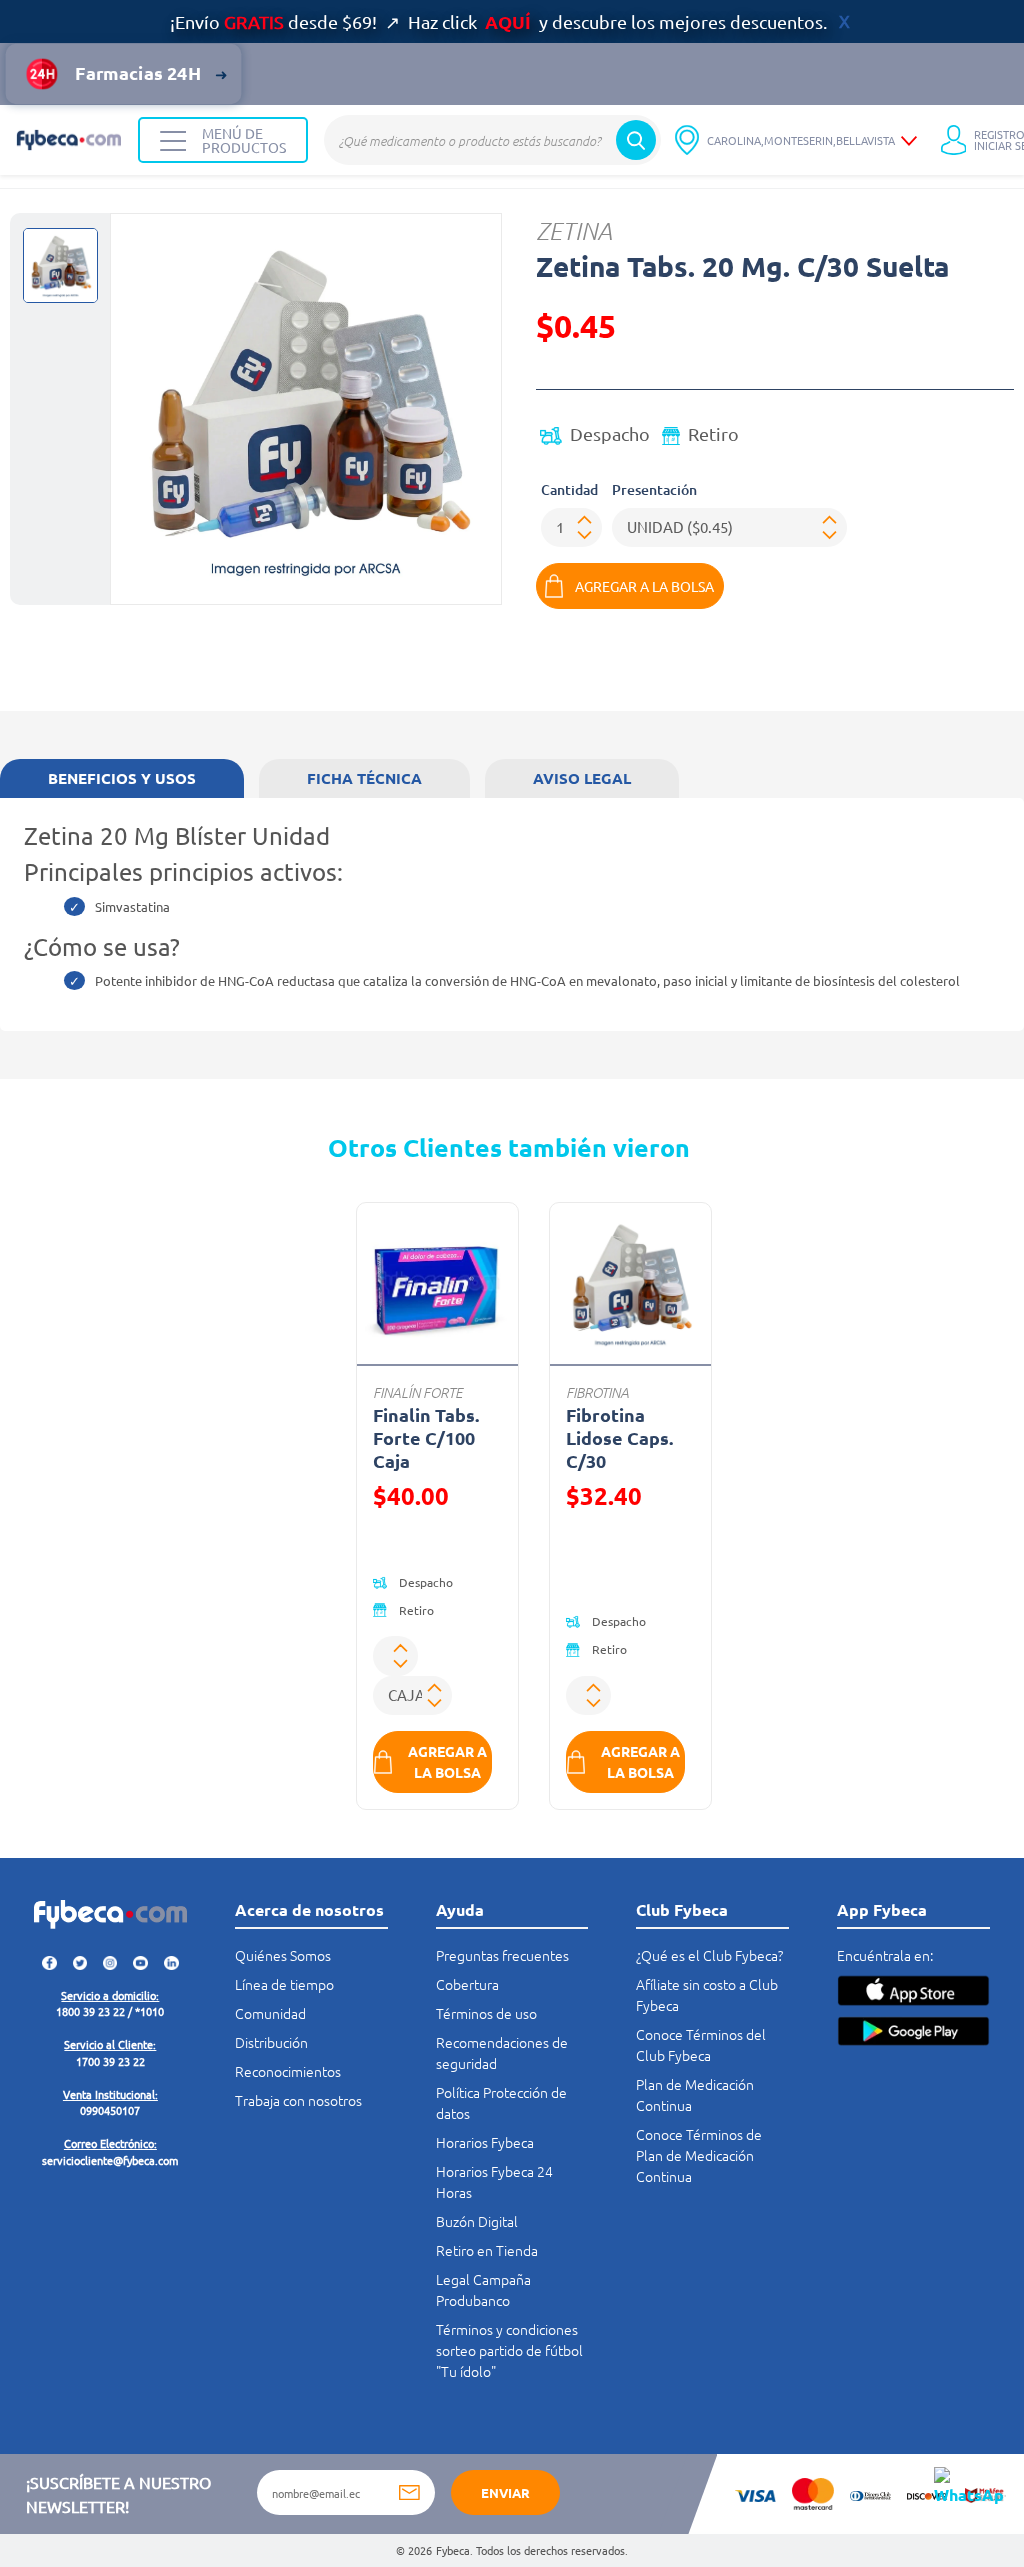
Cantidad (569, 489)
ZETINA (574, 230)
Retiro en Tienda (487, 2250)
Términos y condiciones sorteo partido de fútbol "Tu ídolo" (509, 2350)
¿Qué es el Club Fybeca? (709, 1955)
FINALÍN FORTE (417, 1392)
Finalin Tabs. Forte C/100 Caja (426, 1437)
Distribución (271, 2042)
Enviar (505, 2492)
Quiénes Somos (283, 1955)
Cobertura (467, 1984)
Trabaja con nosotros (298, 2100)
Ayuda (460, 1909)
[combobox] (492, 140)
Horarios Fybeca (485, 2142)
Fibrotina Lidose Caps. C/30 (619, 1437)
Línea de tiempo (284, 1984)
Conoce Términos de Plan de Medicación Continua (699, 2155)
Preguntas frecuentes (502, 1955)
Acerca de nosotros (309, 1909)
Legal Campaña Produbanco (483, 2289)
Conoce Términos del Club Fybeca (701, 2044)
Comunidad (270, 2013)
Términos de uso (486, 2013)
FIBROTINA (597, 1392)
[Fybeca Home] (69, 139)
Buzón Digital (477, 2221)
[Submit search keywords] (636, 140)
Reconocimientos (288, 2071)
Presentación (654, 489)
